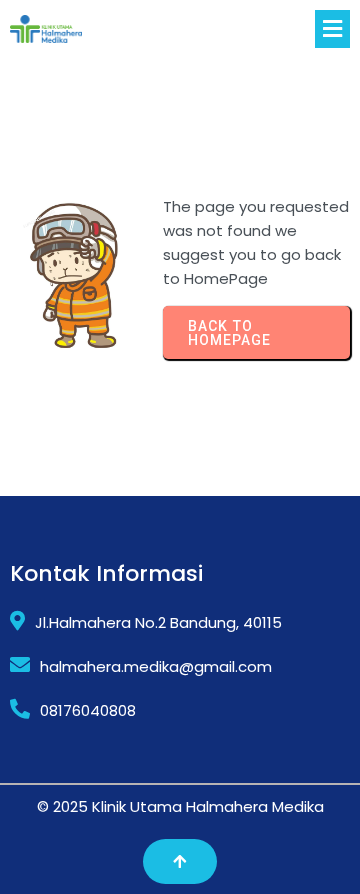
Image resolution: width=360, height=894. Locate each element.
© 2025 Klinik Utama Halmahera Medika (180, 806)
